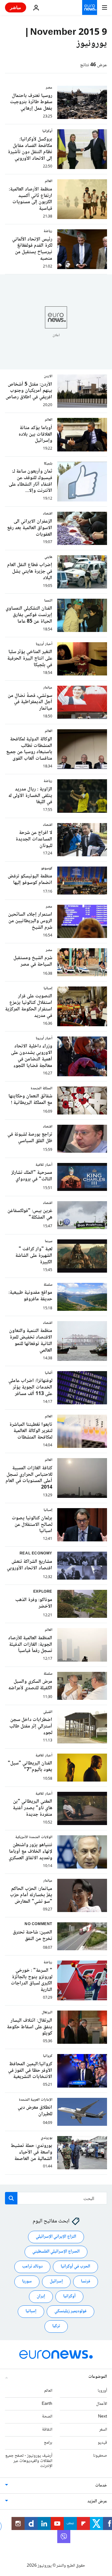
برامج (48, 2443)
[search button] (11, 2198)
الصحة (47, 2417)
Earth (47, 2404)
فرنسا (86, 2281)
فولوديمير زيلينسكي (70, 2311)
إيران (41, 2296)
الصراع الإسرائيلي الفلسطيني (56, 2252)
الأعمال (102, 2404)
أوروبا (102, 2391)
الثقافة (47, 2430)
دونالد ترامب (32, 2267)
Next (103, 2417)
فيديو (102, 2443)
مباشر (16, 7)
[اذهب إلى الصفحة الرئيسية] (90, 7)
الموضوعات (98, 2377)
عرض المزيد (97, 2501)
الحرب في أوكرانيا (75, 2267)
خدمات (101, 2486)
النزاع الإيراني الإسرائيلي (56, 2237)
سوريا (27, 2281)
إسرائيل (56, 2281)
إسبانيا (31, 2311)
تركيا (56, 2326)
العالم (48, 2391)
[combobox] (56, 2198)
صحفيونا (100, 2456)
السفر (103, 2430)
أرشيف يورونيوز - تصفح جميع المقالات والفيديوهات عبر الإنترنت (29, 2461)
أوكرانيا (69, 2296)
